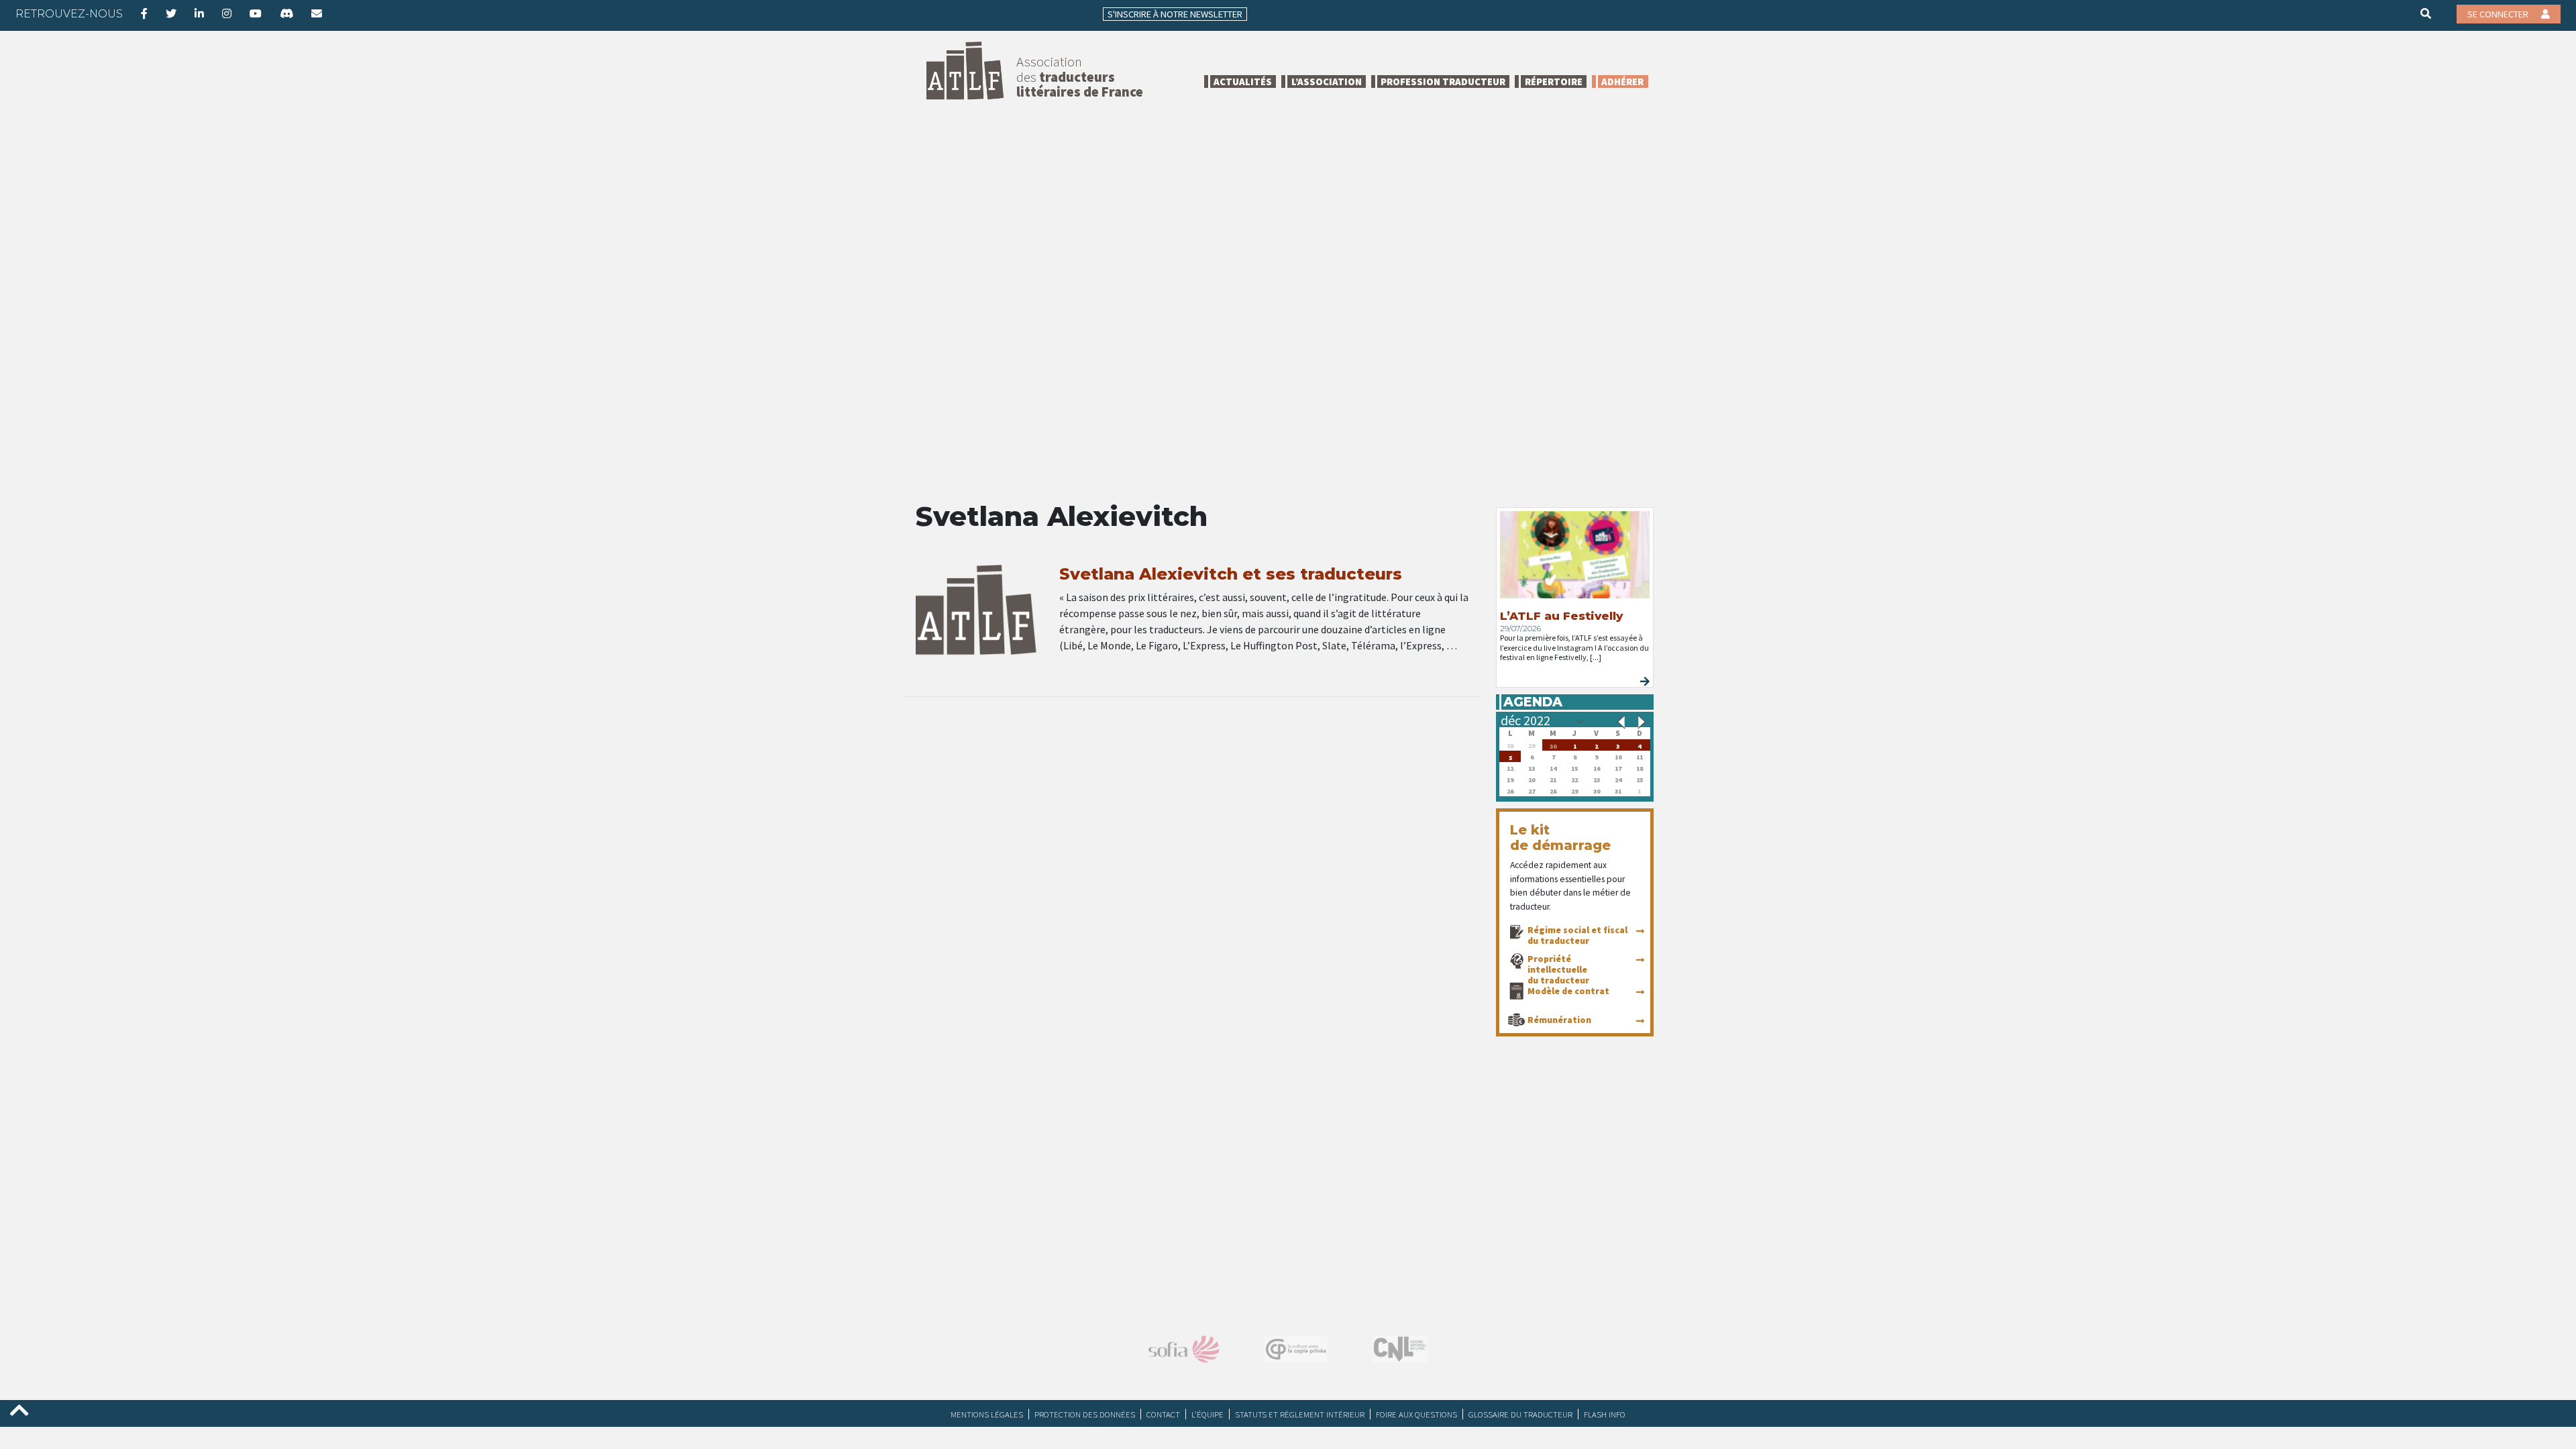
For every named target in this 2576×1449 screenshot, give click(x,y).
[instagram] (227, 13)
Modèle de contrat (1568, 991)
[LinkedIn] (199, 13)
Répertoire (1554, 82)
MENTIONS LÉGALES (987, 1414)
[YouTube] (256, 13)
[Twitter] (171, 13)
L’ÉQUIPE (1207, 1414)
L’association (1327, 82)
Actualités (1243, 82)
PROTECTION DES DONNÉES (1085, 1414)
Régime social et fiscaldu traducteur (1577, 935)
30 (1553, 745)
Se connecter (2499, 14)
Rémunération (1559, 1020)
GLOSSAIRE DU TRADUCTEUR (1520, 1414)
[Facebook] (144, 13)
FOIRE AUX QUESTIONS (1416, 1414)
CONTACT (1163, 1414)
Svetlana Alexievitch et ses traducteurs (1231, 574)
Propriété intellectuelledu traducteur (1558, 969)
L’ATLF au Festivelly (1561, 616)
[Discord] (286, 13)
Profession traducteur (1443, 82)
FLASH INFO (1605, 1414)
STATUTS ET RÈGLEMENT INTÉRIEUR (1300, 1414)
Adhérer (1622, 82)
